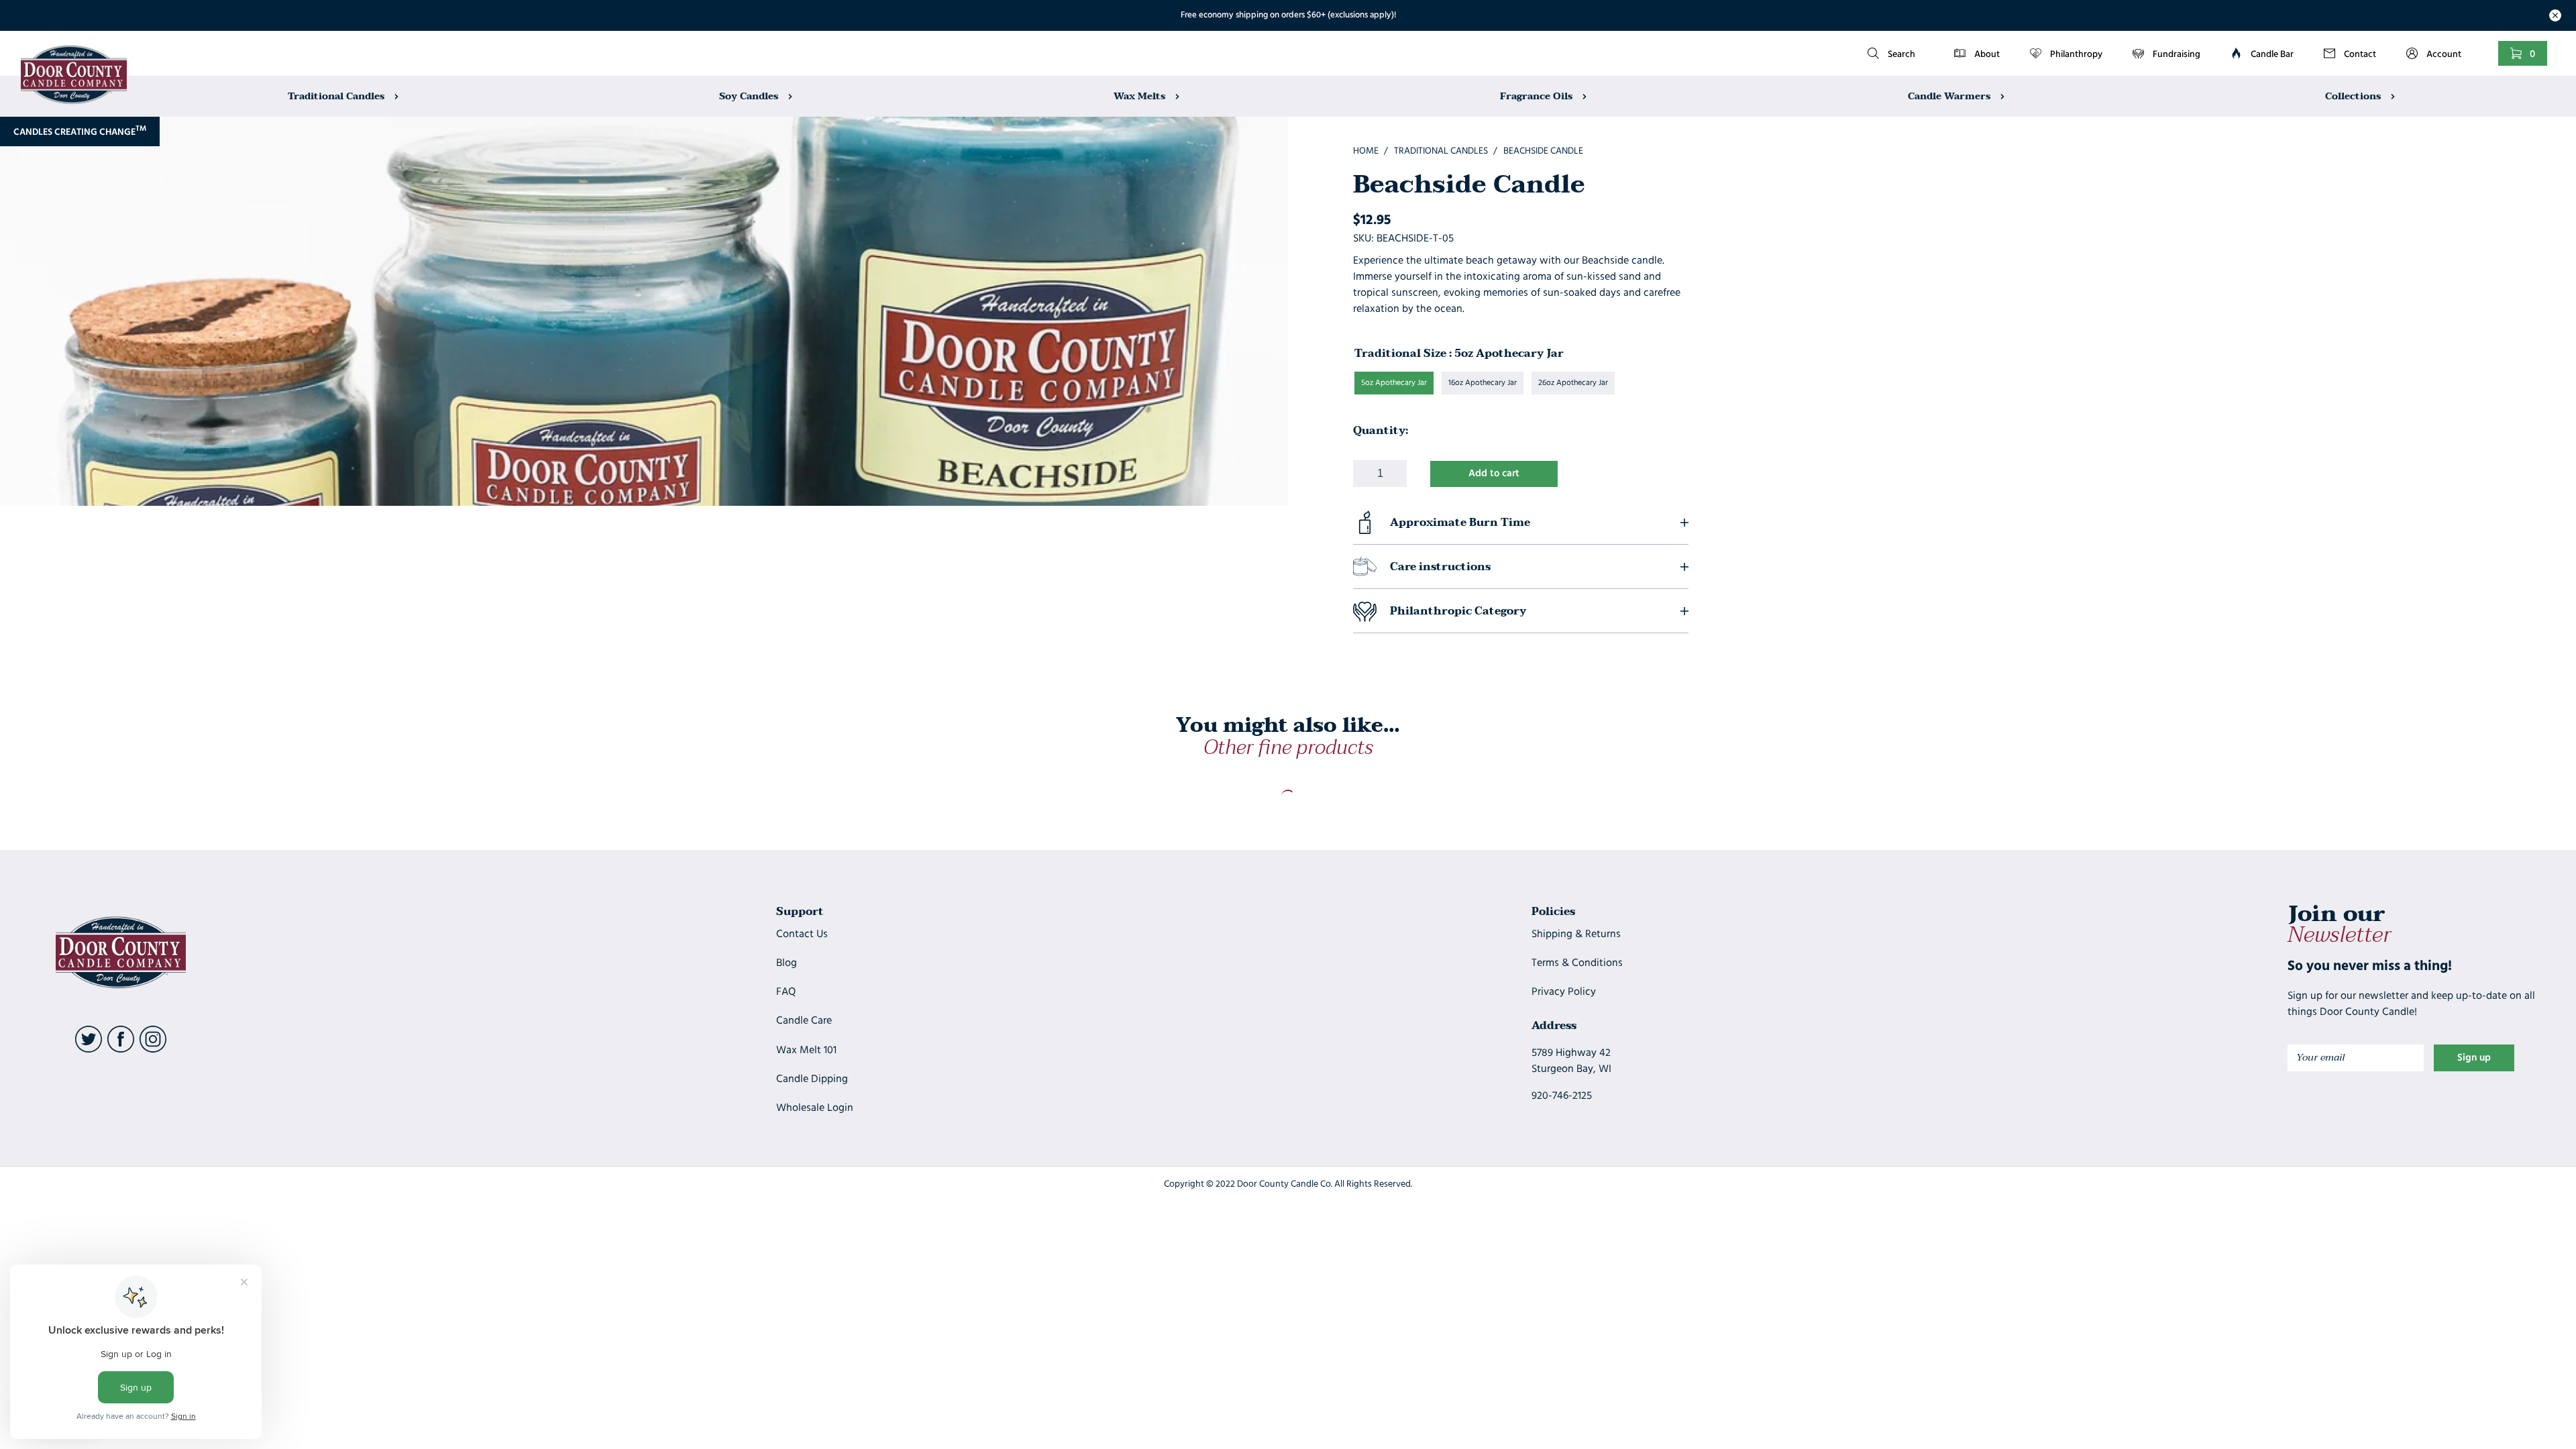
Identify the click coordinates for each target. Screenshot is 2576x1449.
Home (1366, 151)
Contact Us (802, 934)
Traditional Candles (337, 96)
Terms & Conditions (1577, 963)
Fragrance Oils (1538, 96)
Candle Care (804, 1021)
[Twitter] (89, 1050)
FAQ (786, 992)
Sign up (2474, 1058)
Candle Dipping (812, 1079)
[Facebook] (121, 1050)
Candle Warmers (1950, 96)
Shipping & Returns (1576, 934)
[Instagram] (153, 1050)
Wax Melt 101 (806, 1051)
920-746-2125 (1562, 1096)
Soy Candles (750, 96)
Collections (2354, 96)
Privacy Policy (1564, 992)
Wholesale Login (815, 1108)
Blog (787, 963)
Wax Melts (1141, 96)
